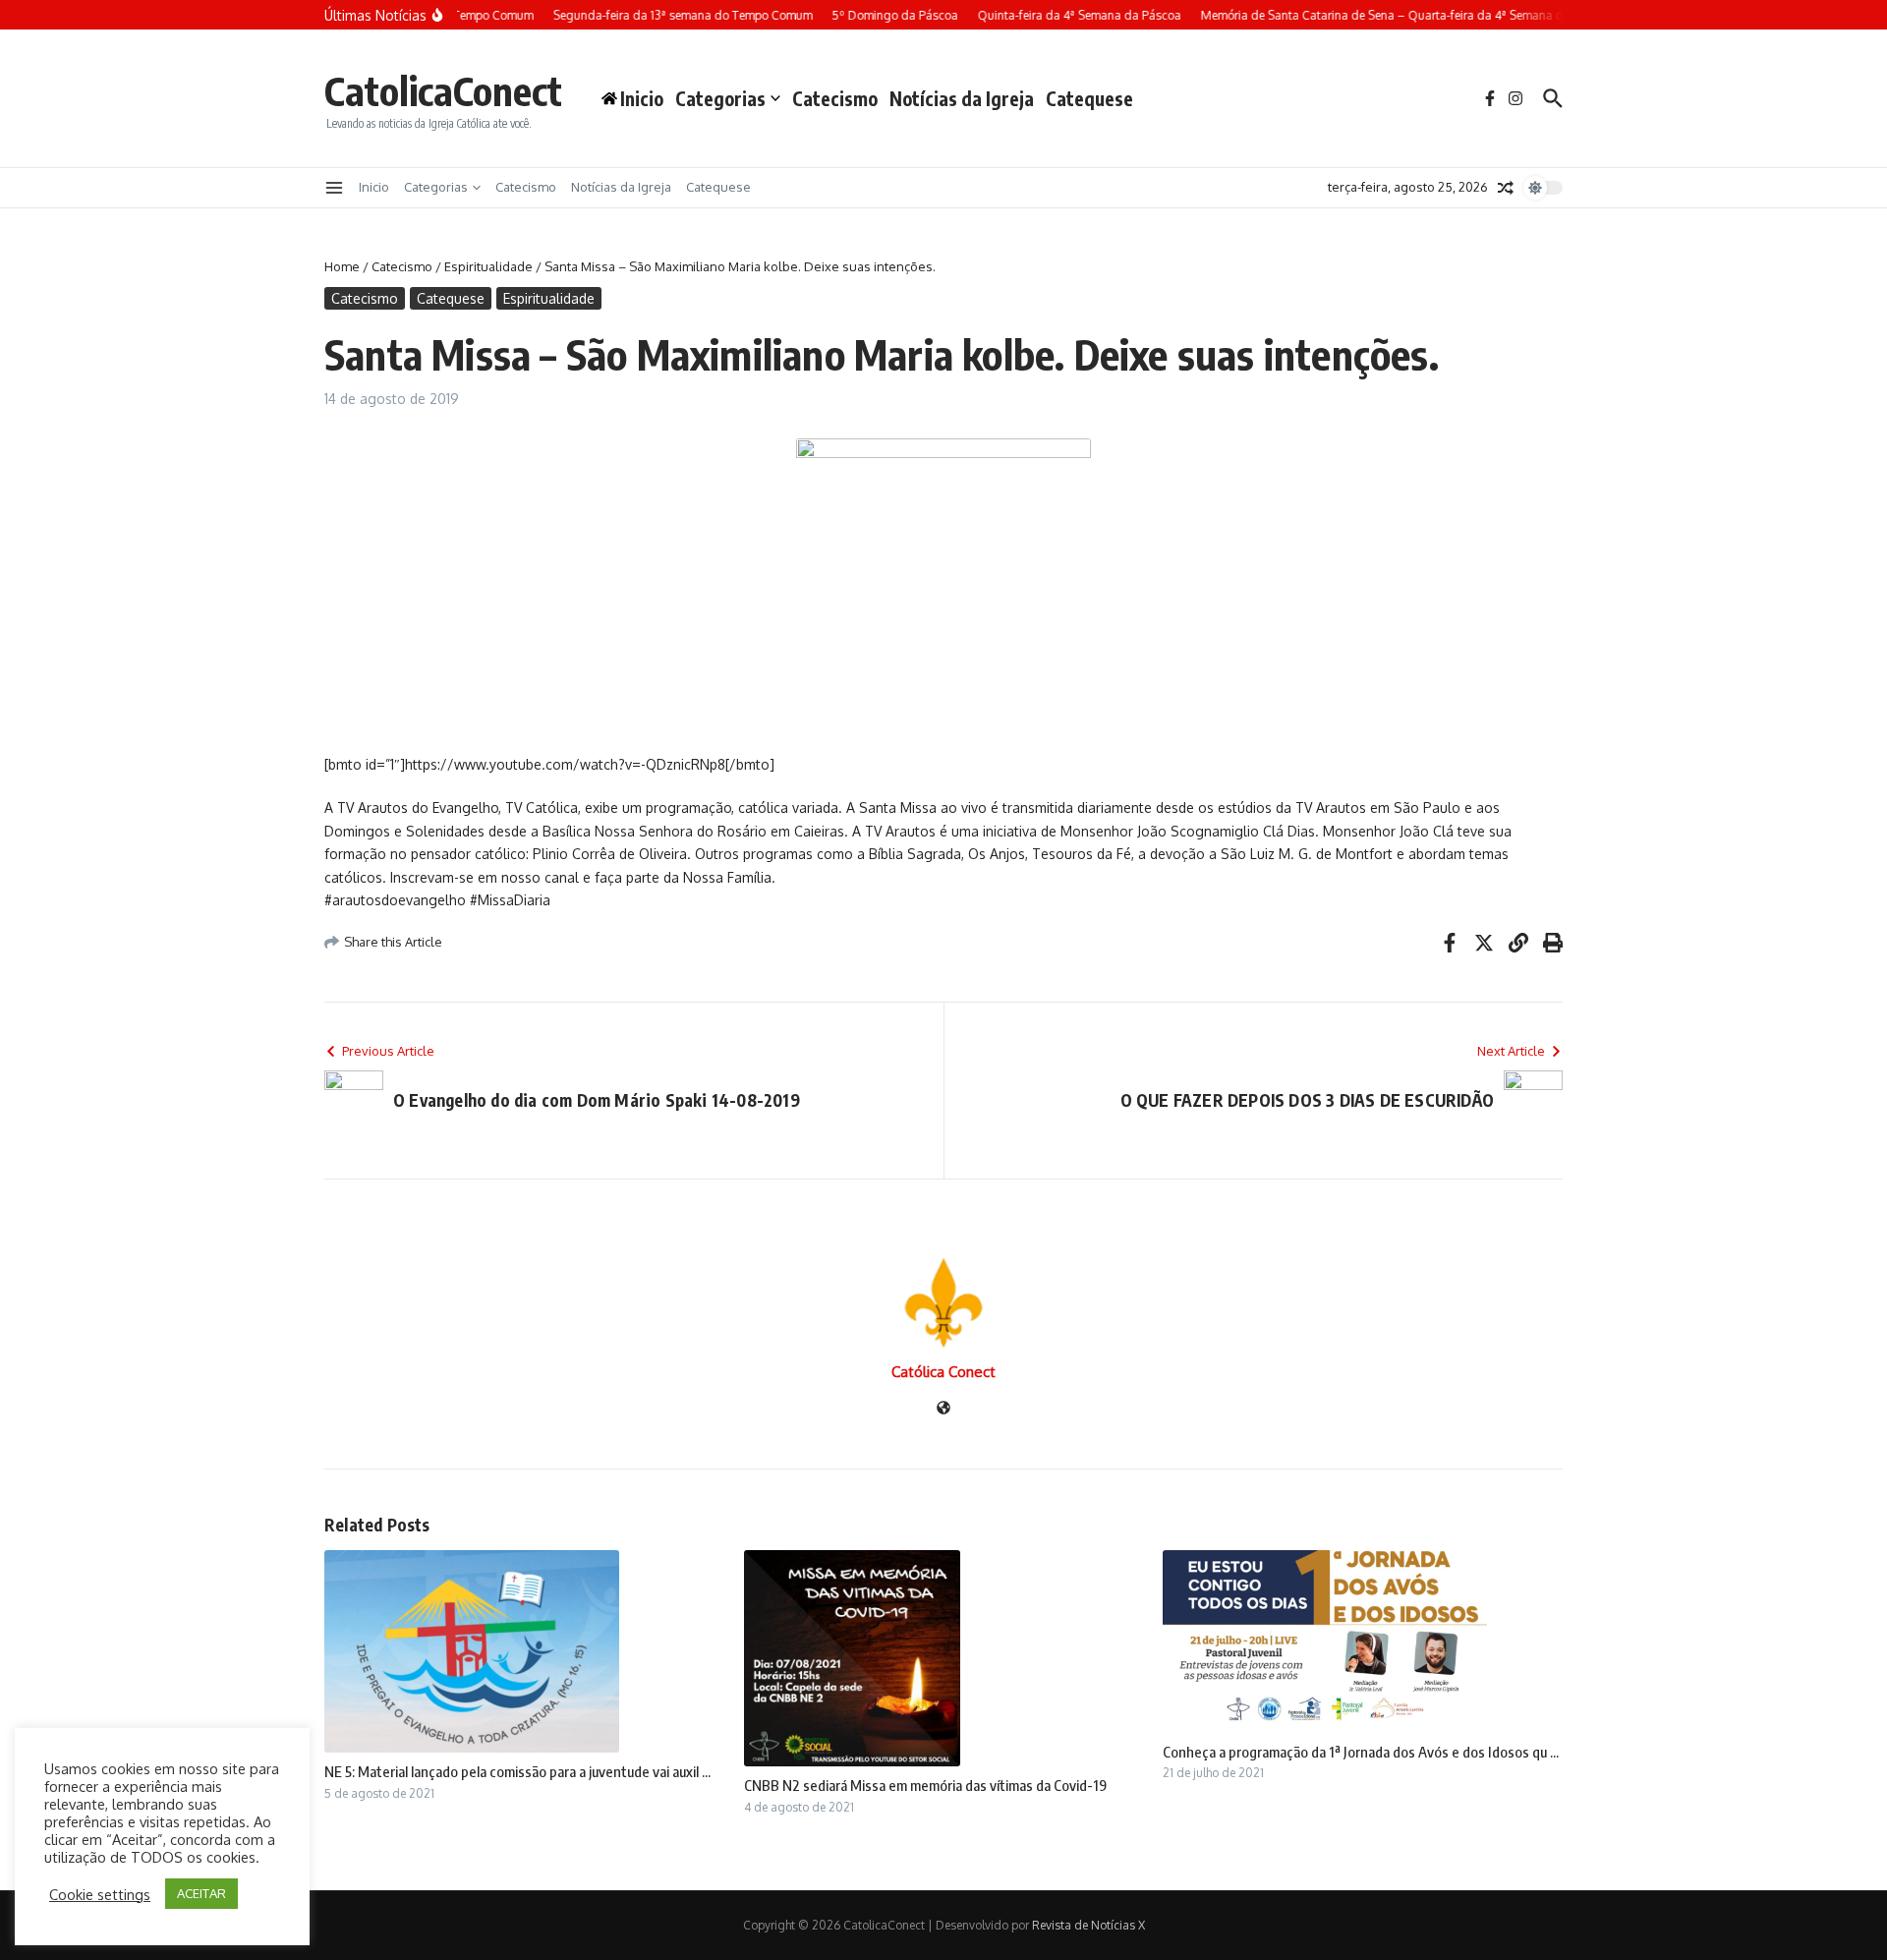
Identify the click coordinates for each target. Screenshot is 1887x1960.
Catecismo (835, 98)
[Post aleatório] (1506, 188)
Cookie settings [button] (100, 1894)
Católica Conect (943, 1372)
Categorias (720, 98)
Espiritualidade (488, 266)
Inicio (374, 187)
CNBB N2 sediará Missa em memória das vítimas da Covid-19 (925, 1785)
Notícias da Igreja (962, 98)
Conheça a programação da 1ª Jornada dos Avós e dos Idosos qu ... (1361, 1752)
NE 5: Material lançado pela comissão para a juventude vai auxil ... (517, 1771)
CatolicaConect (443, 90)
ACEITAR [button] (201, 1893)
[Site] (943, 1409)
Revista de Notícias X (1088, 1925)
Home (342, 266)
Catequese (1089, 98)
